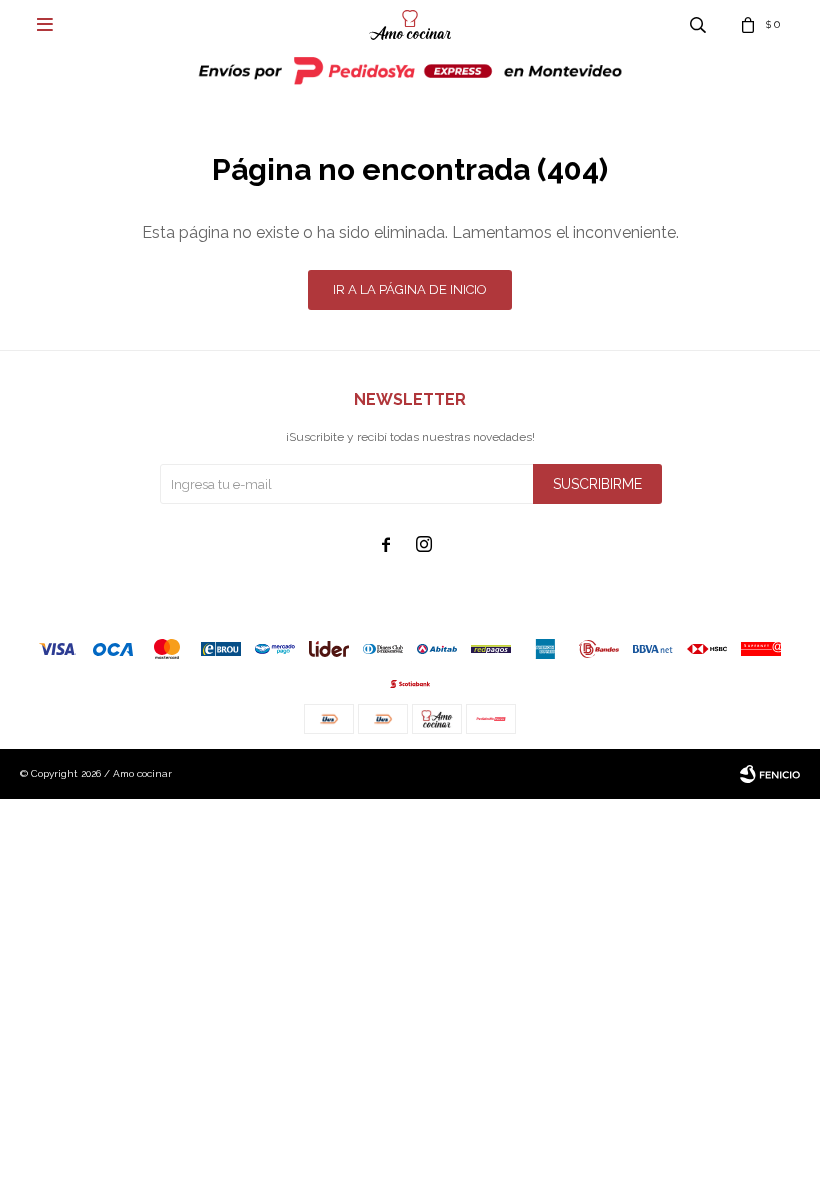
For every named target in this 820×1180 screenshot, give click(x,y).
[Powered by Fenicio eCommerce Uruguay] (770, 774)
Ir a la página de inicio (410, 289)
